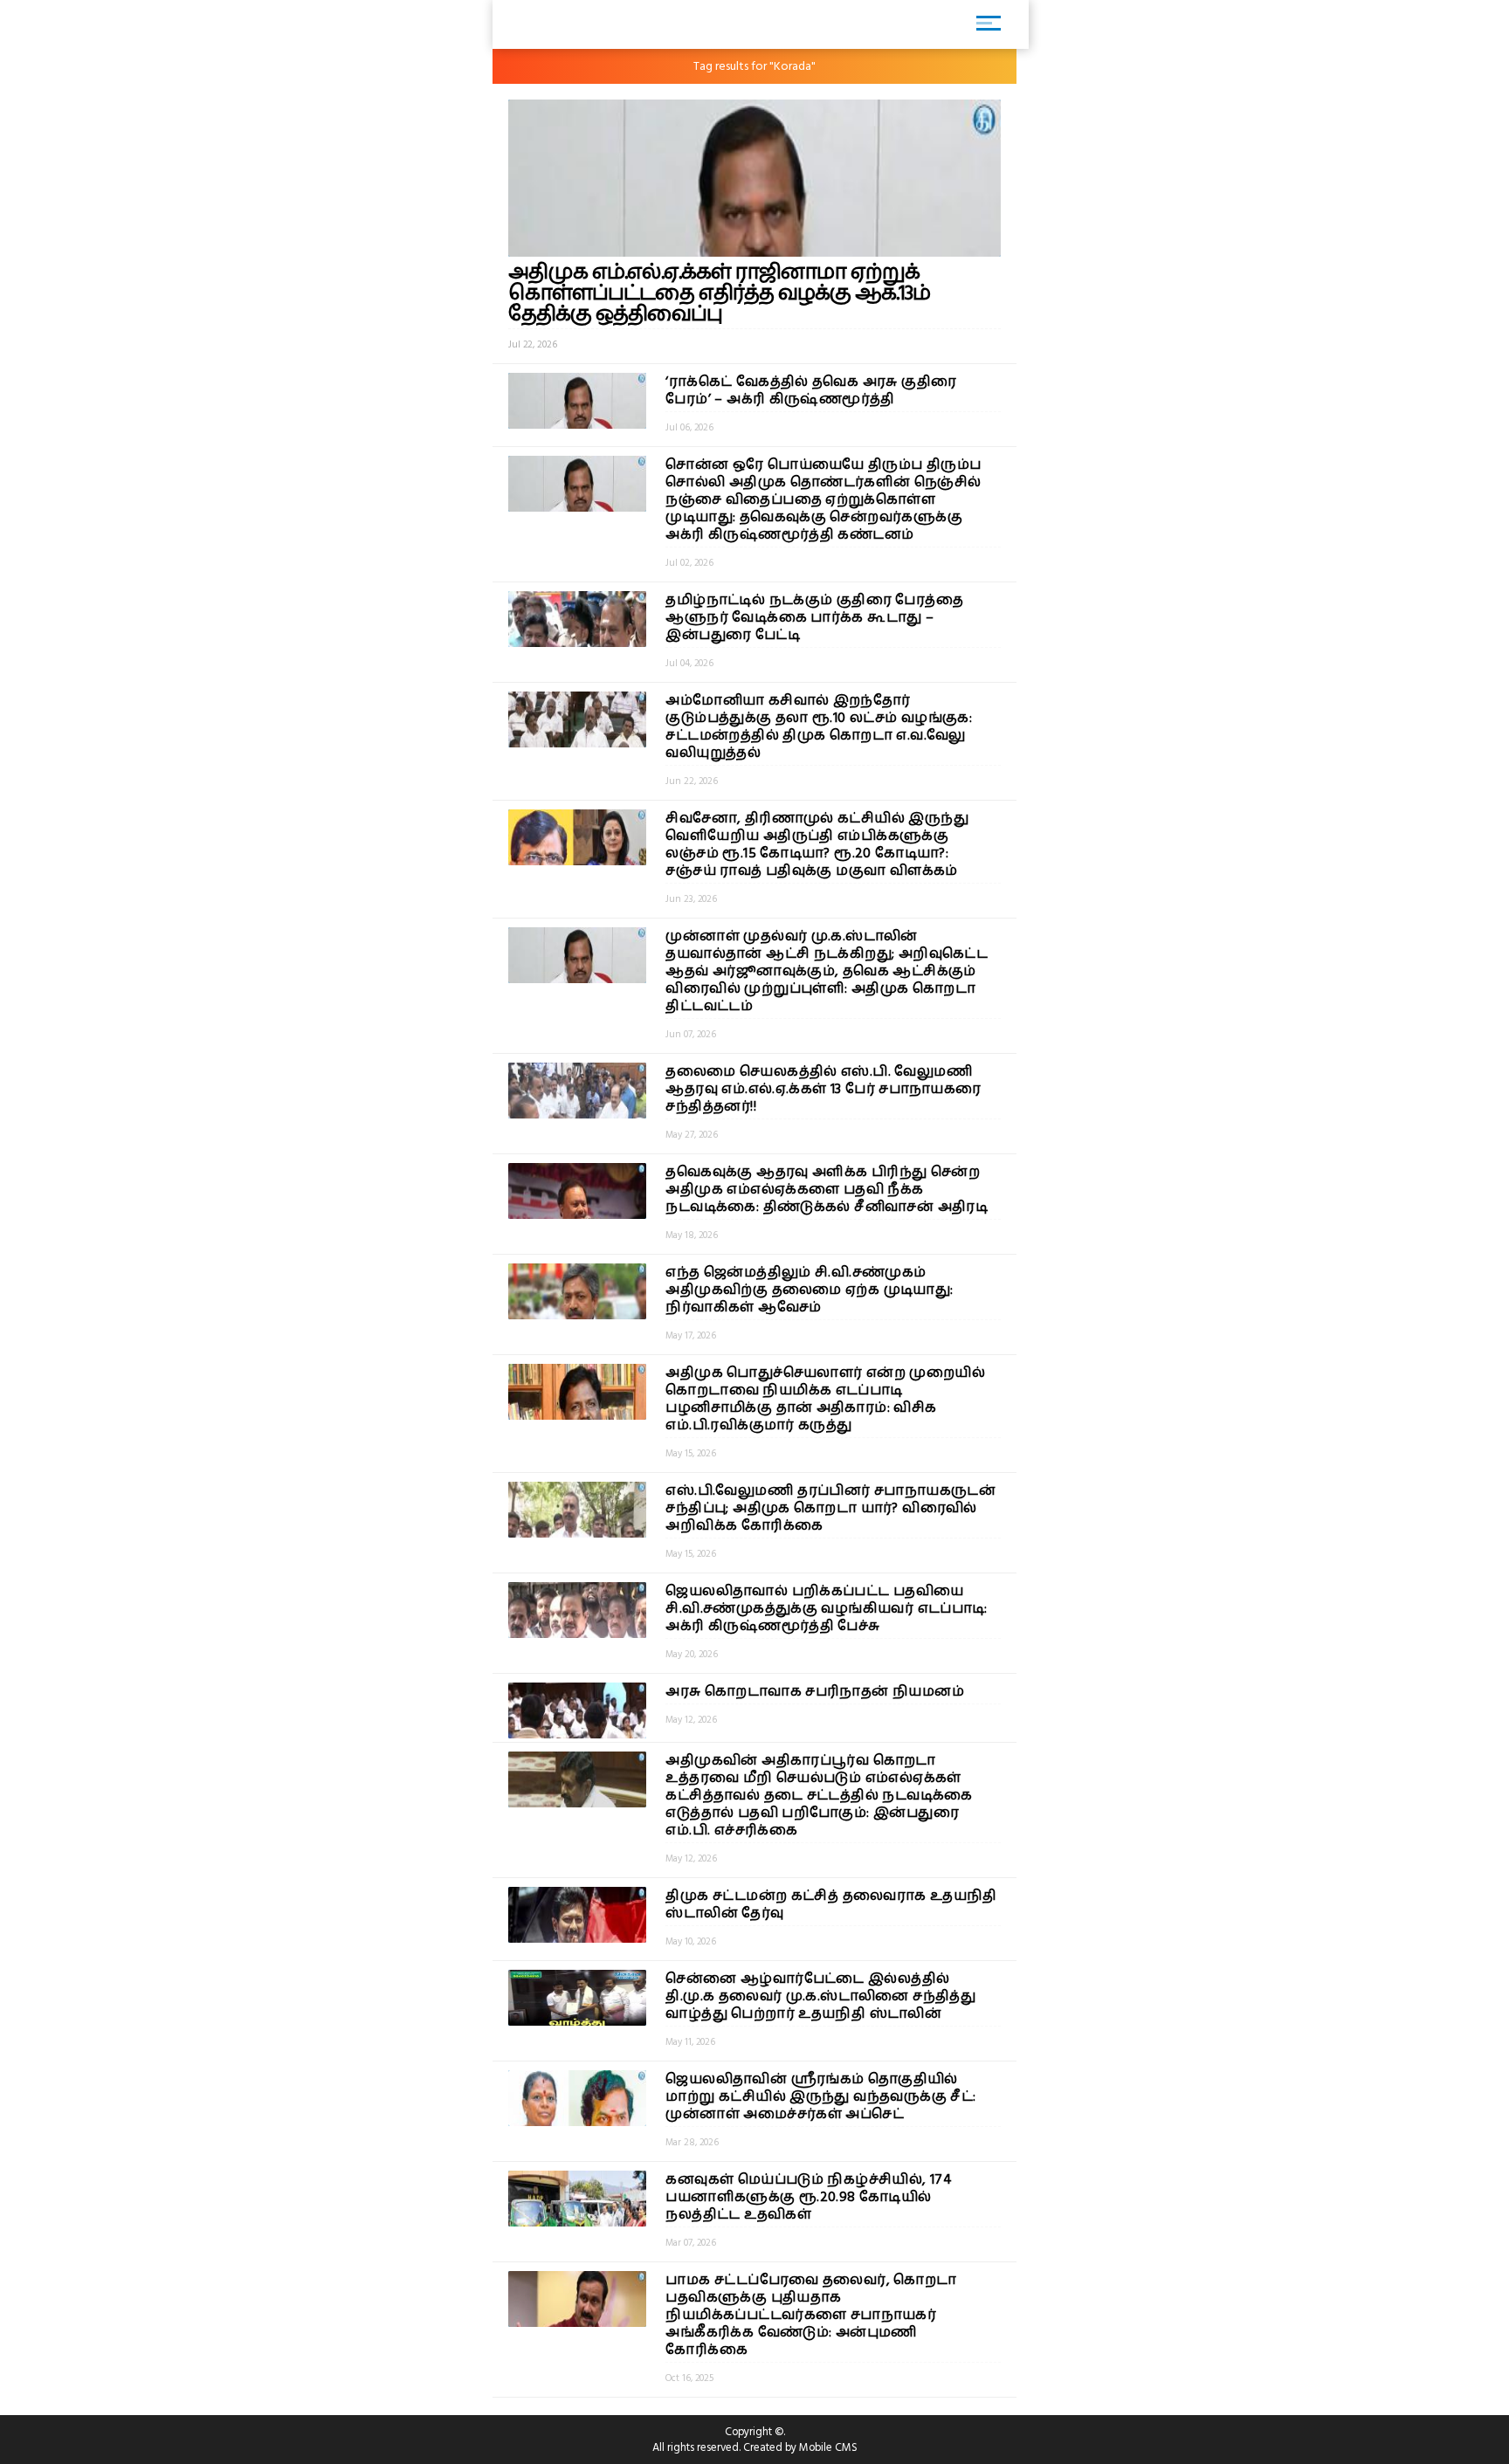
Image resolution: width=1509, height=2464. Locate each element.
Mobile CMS (828, 2447)
